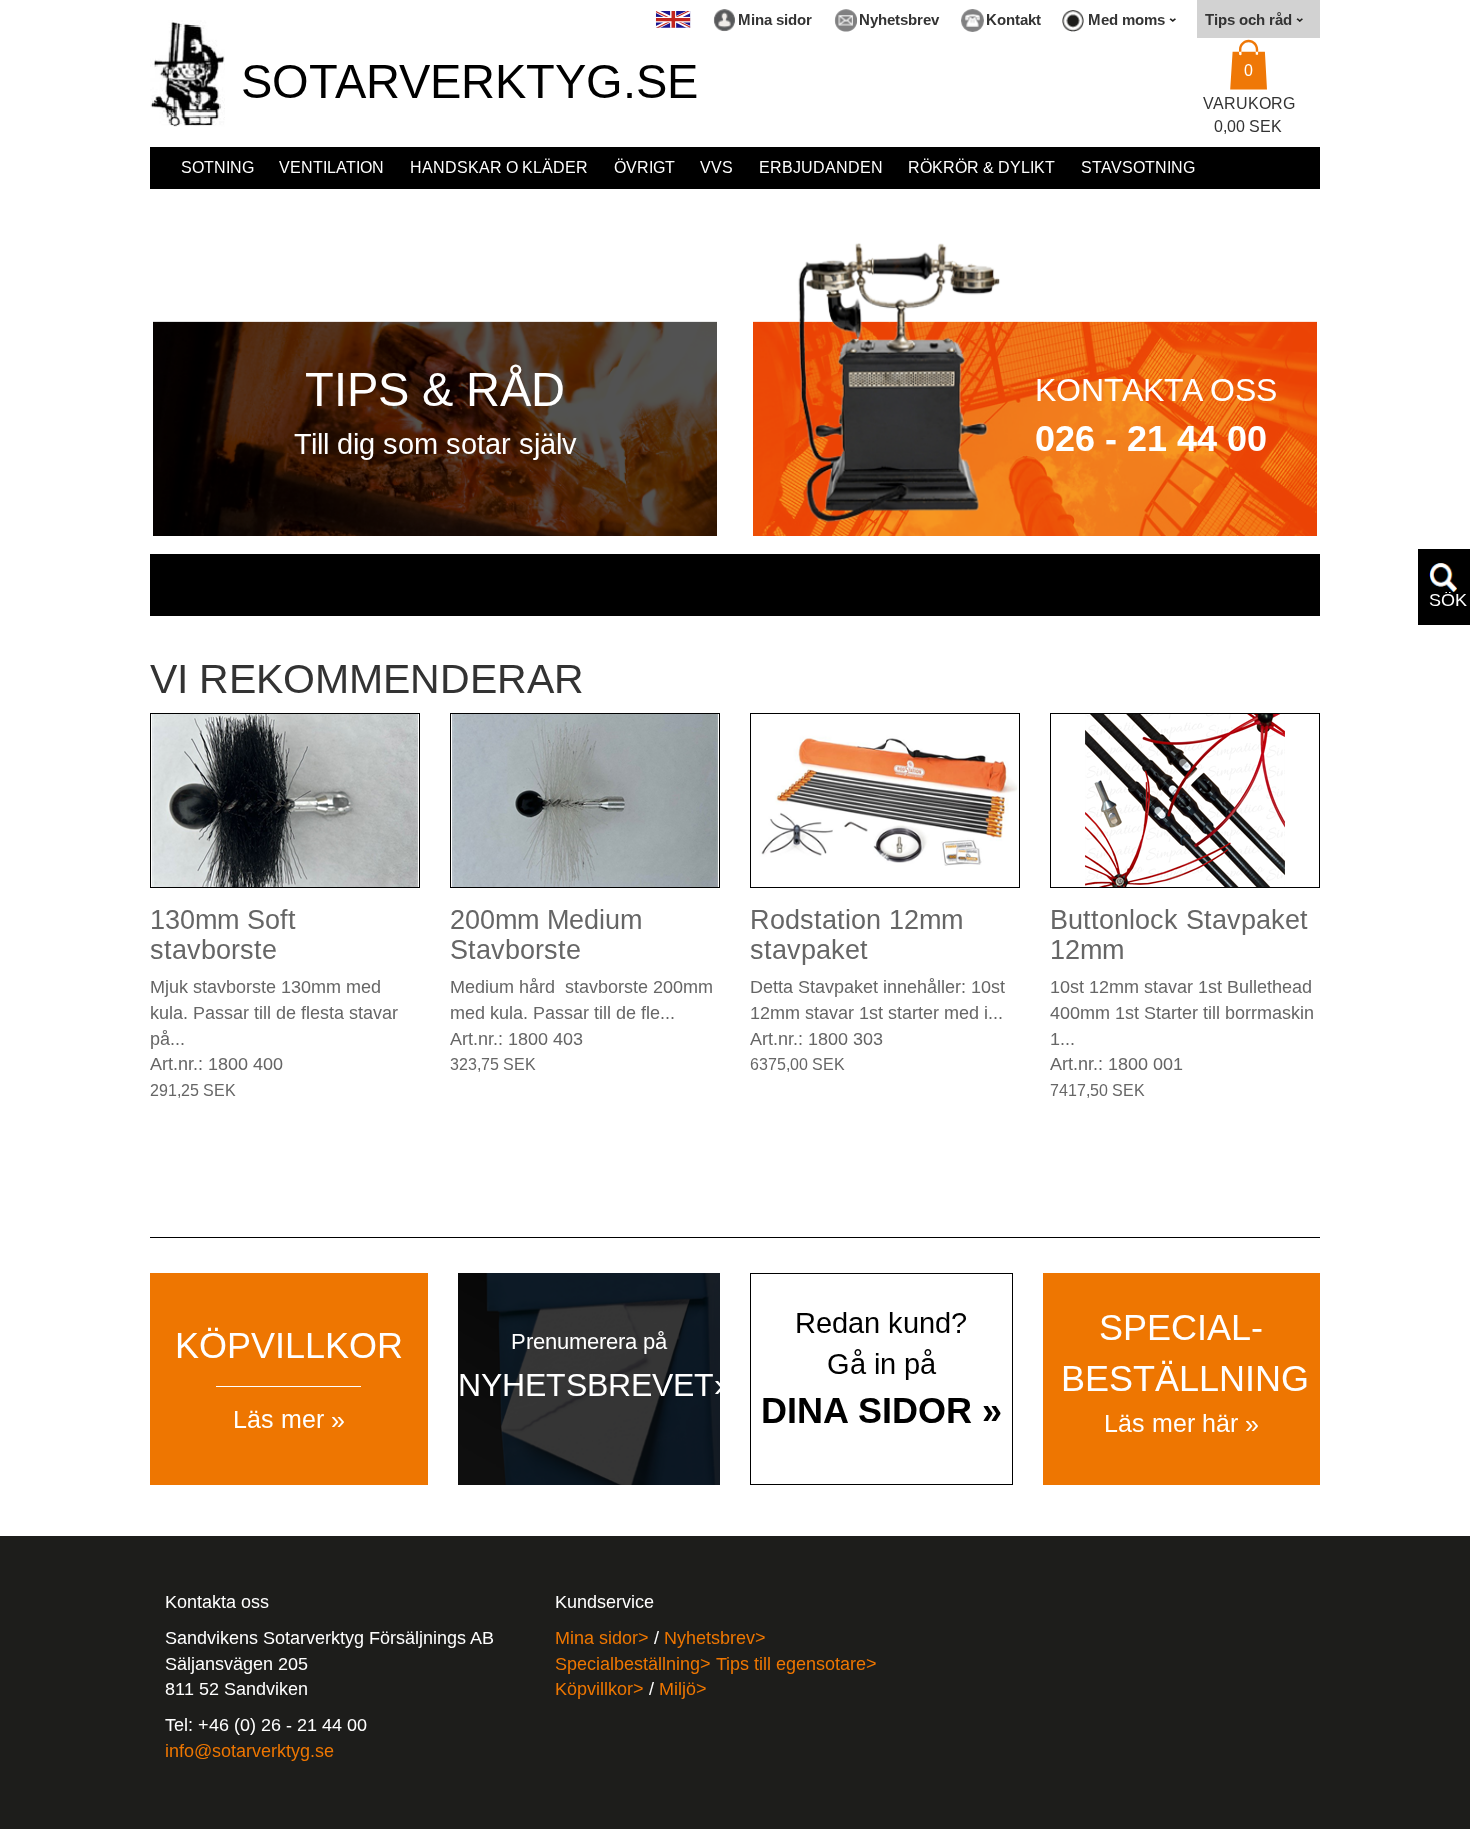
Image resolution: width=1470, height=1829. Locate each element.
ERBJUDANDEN (821, 167)
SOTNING (217, 167)
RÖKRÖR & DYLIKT (981, 167)
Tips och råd (1250, 19)
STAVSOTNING (1138, 167)
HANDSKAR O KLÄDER (499, 167)
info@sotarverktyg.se (249, 1751)
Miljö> (683, 1689)
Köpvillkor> (599, 1689)
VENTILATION (331, 167)
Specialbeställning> (635, 1664)
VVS (716, 167)
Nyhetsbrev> (715, 1638)
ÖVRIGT (644, 167)
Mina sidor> (602, 1638)
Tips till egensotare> (796, 1664)
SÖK (1448, 600)
